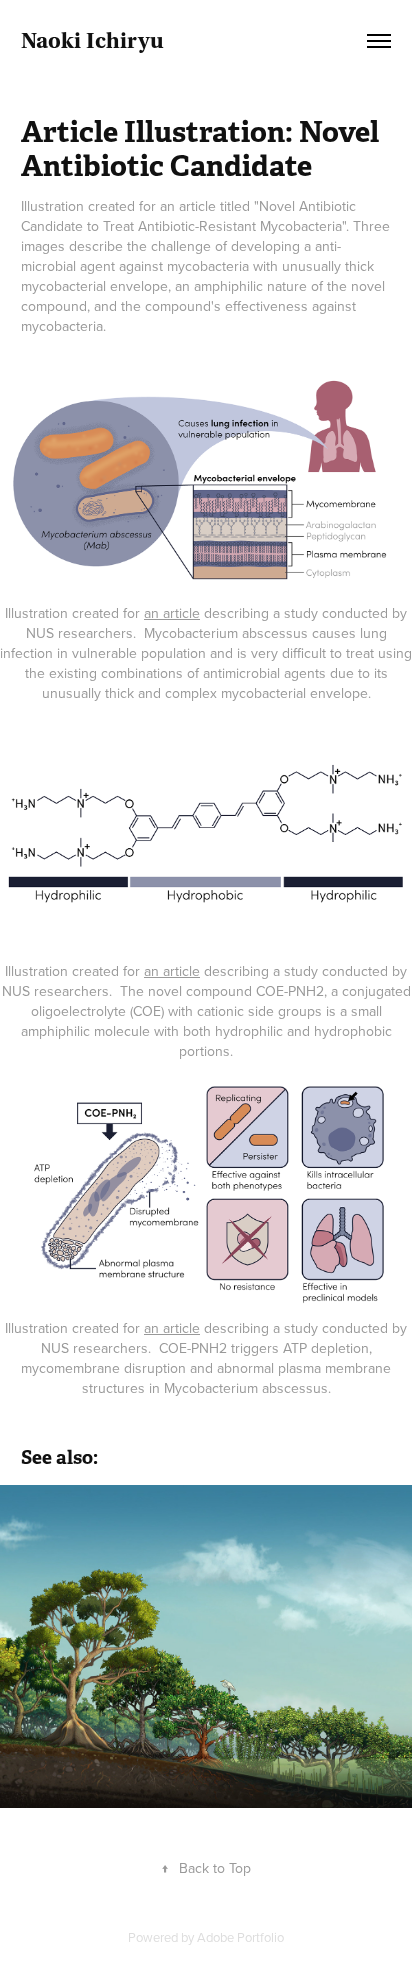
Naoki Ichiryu (92, 40)
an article (172, 613)
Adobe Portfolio (240, 1937)
